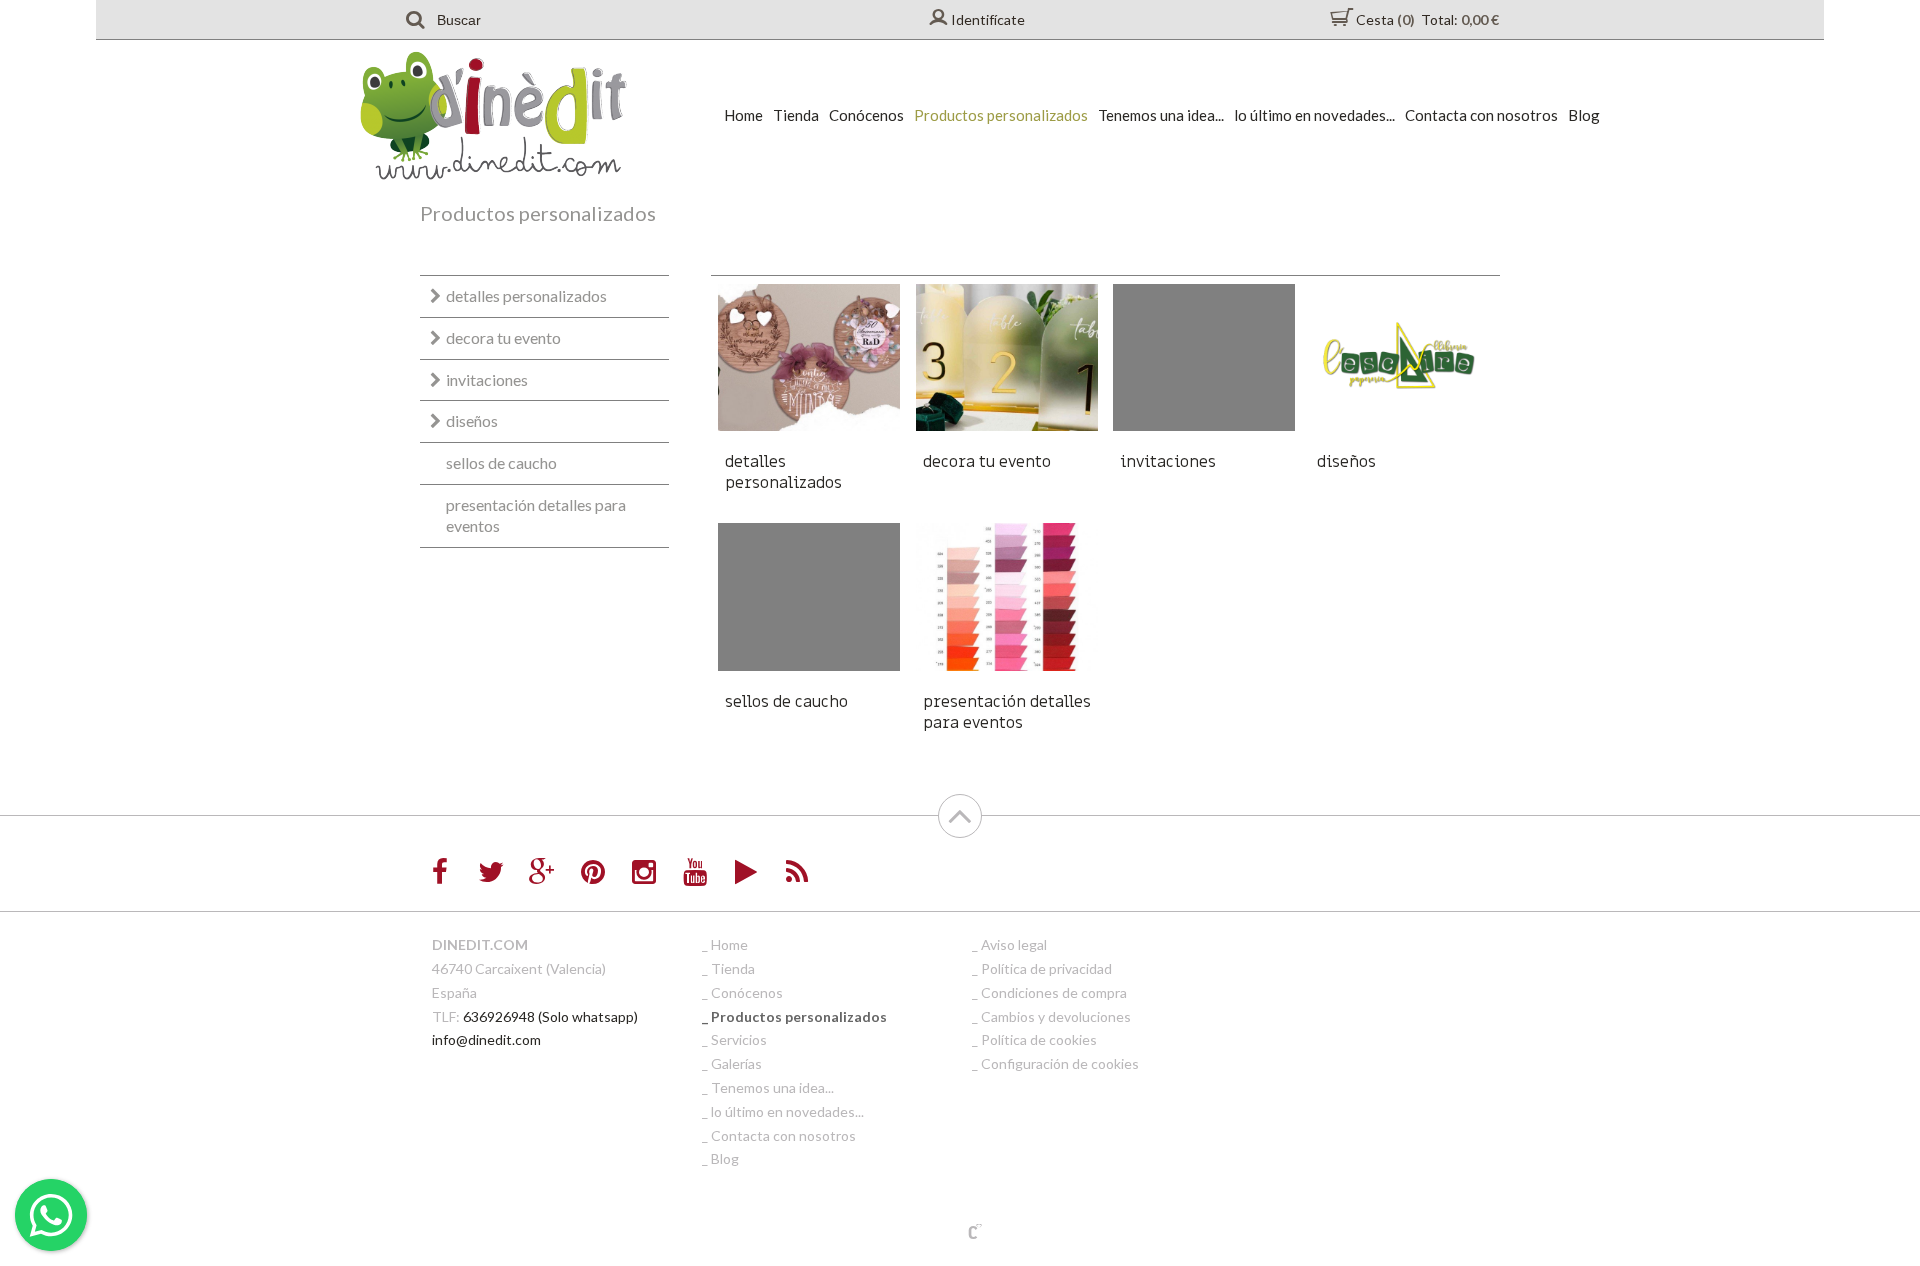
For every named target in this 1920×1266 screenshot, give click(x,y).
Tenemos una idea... (1161, 115)
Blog (1584, 115)
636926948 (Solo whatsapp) (550, 1016)
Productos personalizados (1001, 115)
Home (743, 115)
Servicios (739, 1039)
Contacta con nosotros (1481, 115)
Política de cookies (1039, 1039)
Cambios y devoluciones (1056, 1016)
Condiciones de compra (1054, 992)
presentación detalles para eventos (536, 515)
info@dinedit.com (486, 1039)
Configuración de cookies (1060, 1063)
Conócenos (866, 115)
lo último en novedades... (1314, 115)
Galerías (736, 1063)
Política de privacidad (1046, 968)
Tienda (796, 115)
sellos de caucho (501, 462)
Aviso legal (1014, 944)
